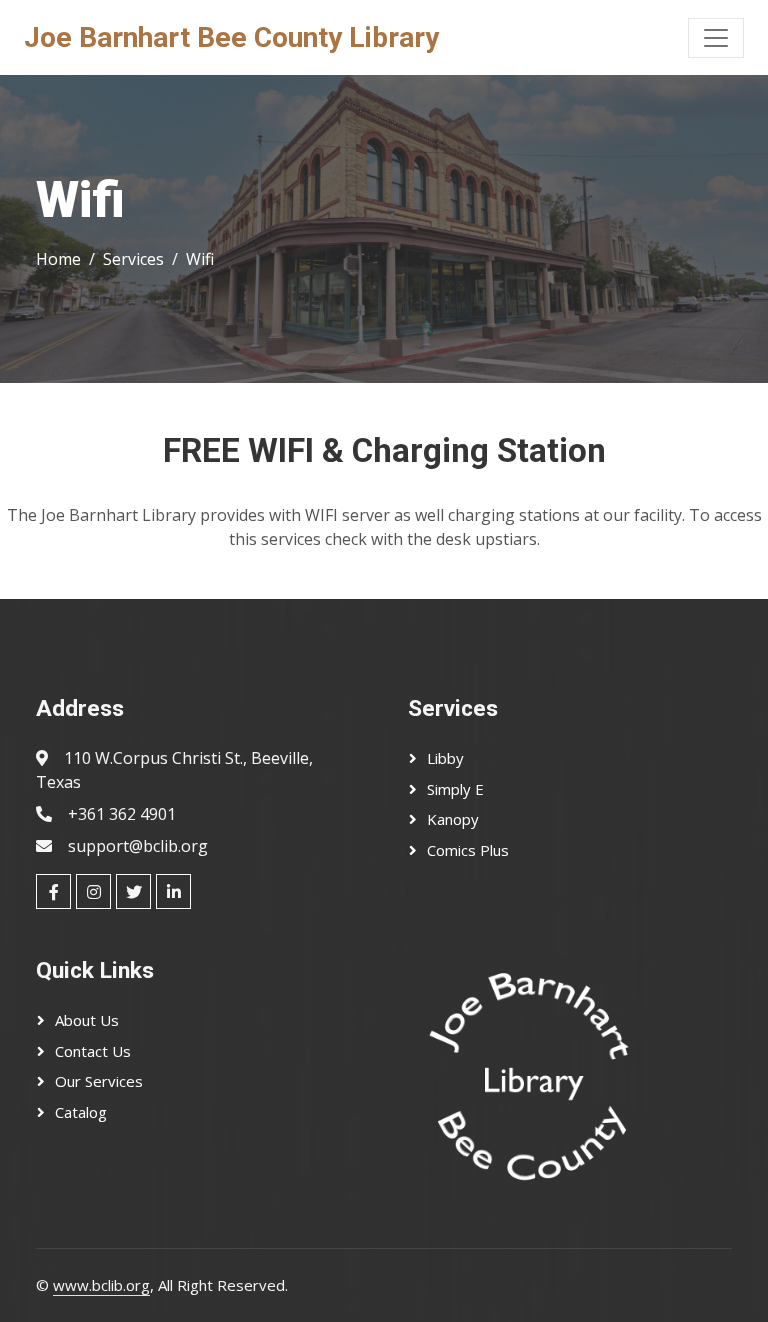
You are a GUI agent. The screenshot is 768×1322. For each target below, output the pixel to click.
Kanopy (453, 819)
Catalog (81, 1112)
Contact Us (93, 1051)
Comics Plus (468, 850)
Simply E (455, 789)
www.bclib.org (101, 1285)
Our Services (99, 1081)
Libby (445, 758)
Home (58, 259)
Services (133, 259)
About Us (87, 1020)
